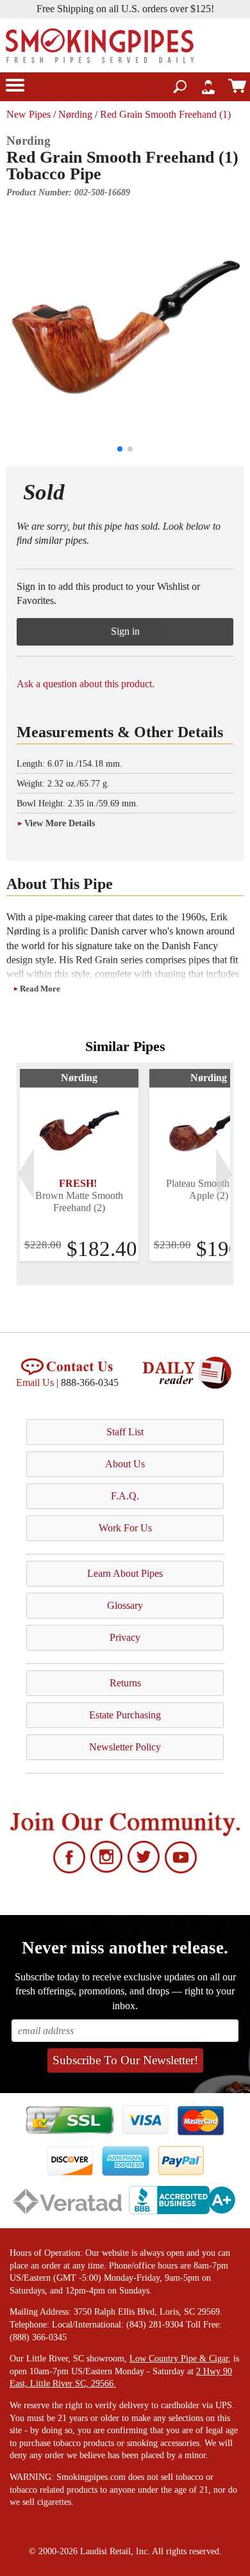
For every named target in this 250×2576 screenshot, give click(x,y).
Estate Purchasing (125, 1715)
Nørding (75, 114)
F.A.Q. (125, 1496)
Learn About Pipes (125, 1573)
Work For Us (125, 1528)
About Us (125, 1464)
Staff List (125, 1432)
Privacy (125, 1637)
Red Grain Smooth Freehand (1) (165, 114)
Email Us (35, 1382)
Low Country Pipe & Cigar (179, 2359)
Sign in (125, 631)
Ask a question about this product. (86, 684)
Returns (125, 1683)
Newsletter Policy (125, 1747)
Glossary (125, 1605)
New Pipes (29, 114)
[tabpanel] (79, 1165)
